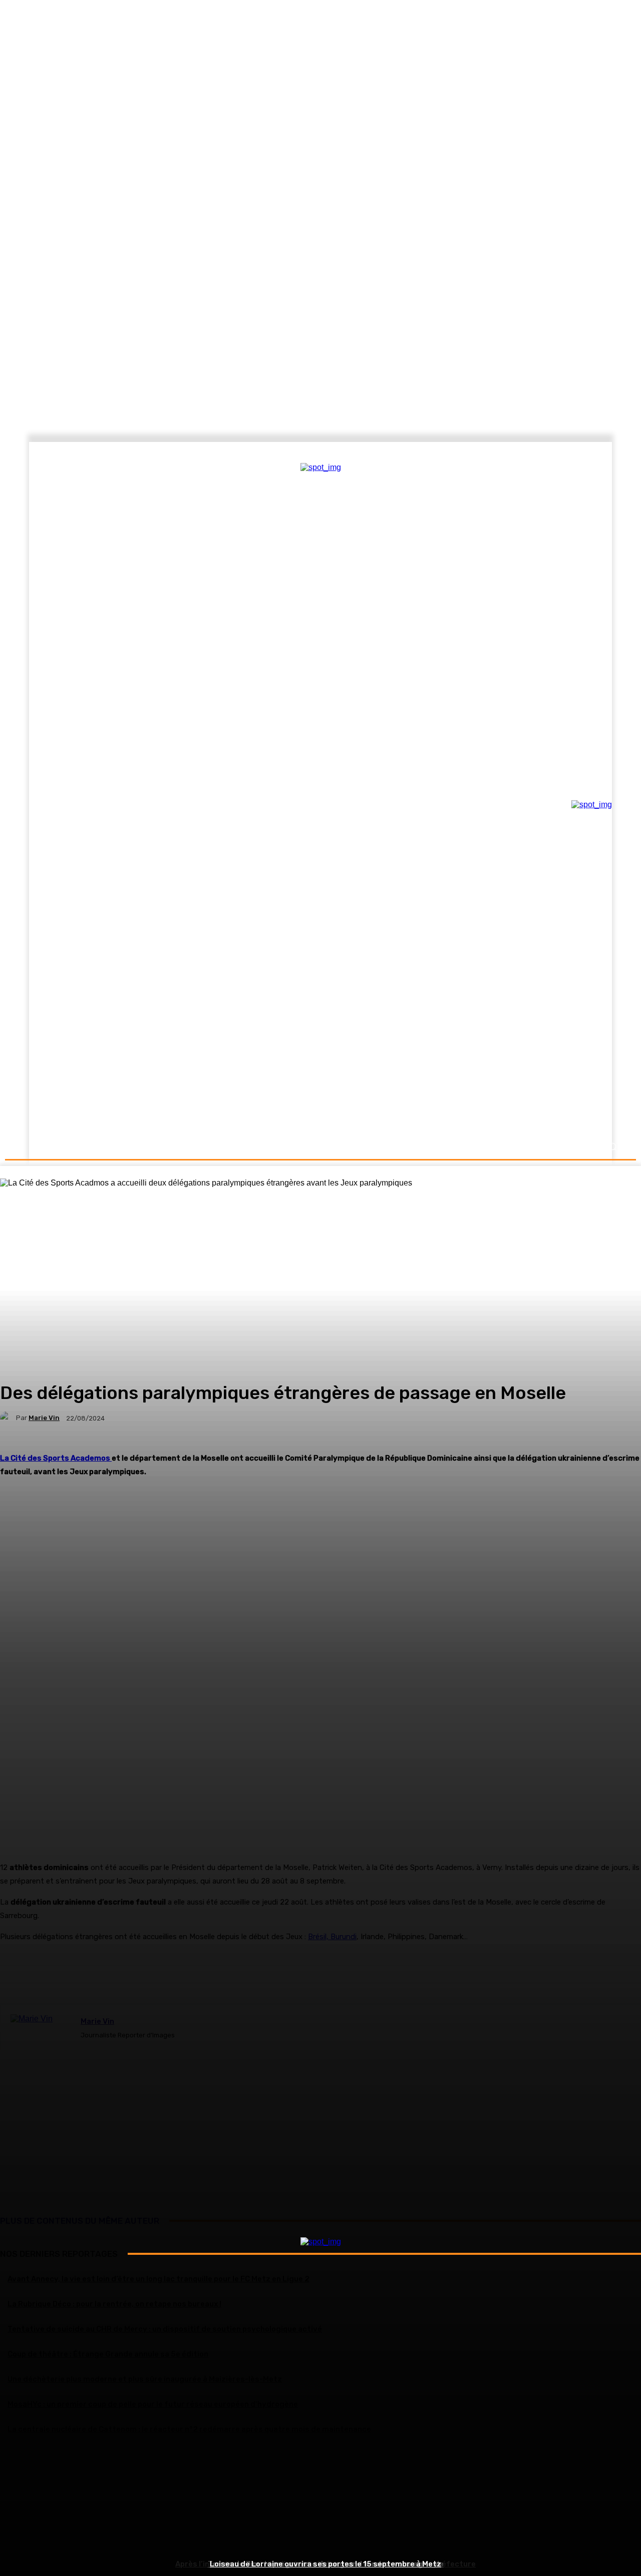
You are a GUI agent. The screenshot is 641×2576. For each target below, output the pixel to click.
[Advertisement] (320, 2504)
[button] (612, 1147)
